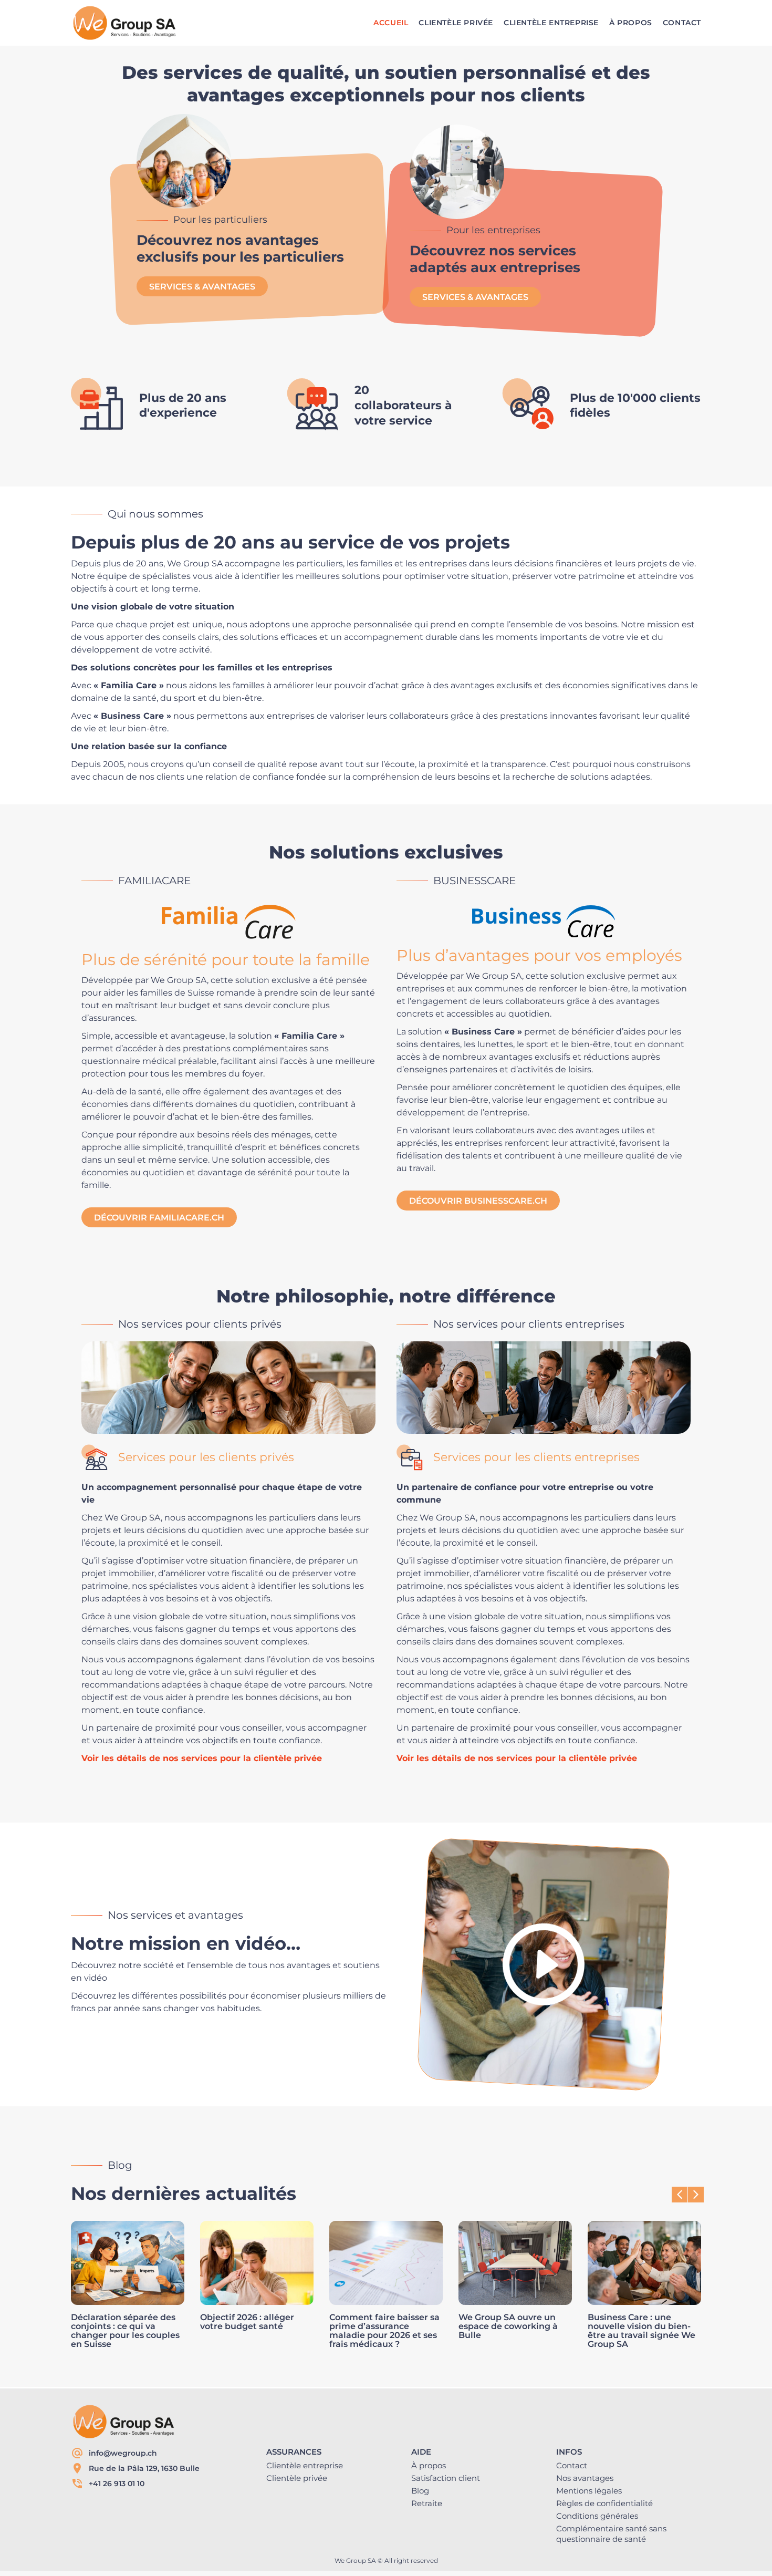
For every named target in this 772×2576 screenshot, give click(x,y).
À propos (429, 2465)
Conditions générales (597, 2516)
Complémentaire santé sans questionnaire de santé (611, 2534)
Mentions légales (589, 2491)
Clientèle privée (297, 2478)
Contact (572, 2465)
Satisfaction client (446, 2478)
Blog (420, 2491)
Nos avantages (585, 2478)
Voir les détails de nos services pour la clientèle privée (202, 1758)
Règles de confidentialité (604, 2503)
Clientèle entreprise (305, 2465)
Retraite (427, 2503)
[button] (696, 2195)
